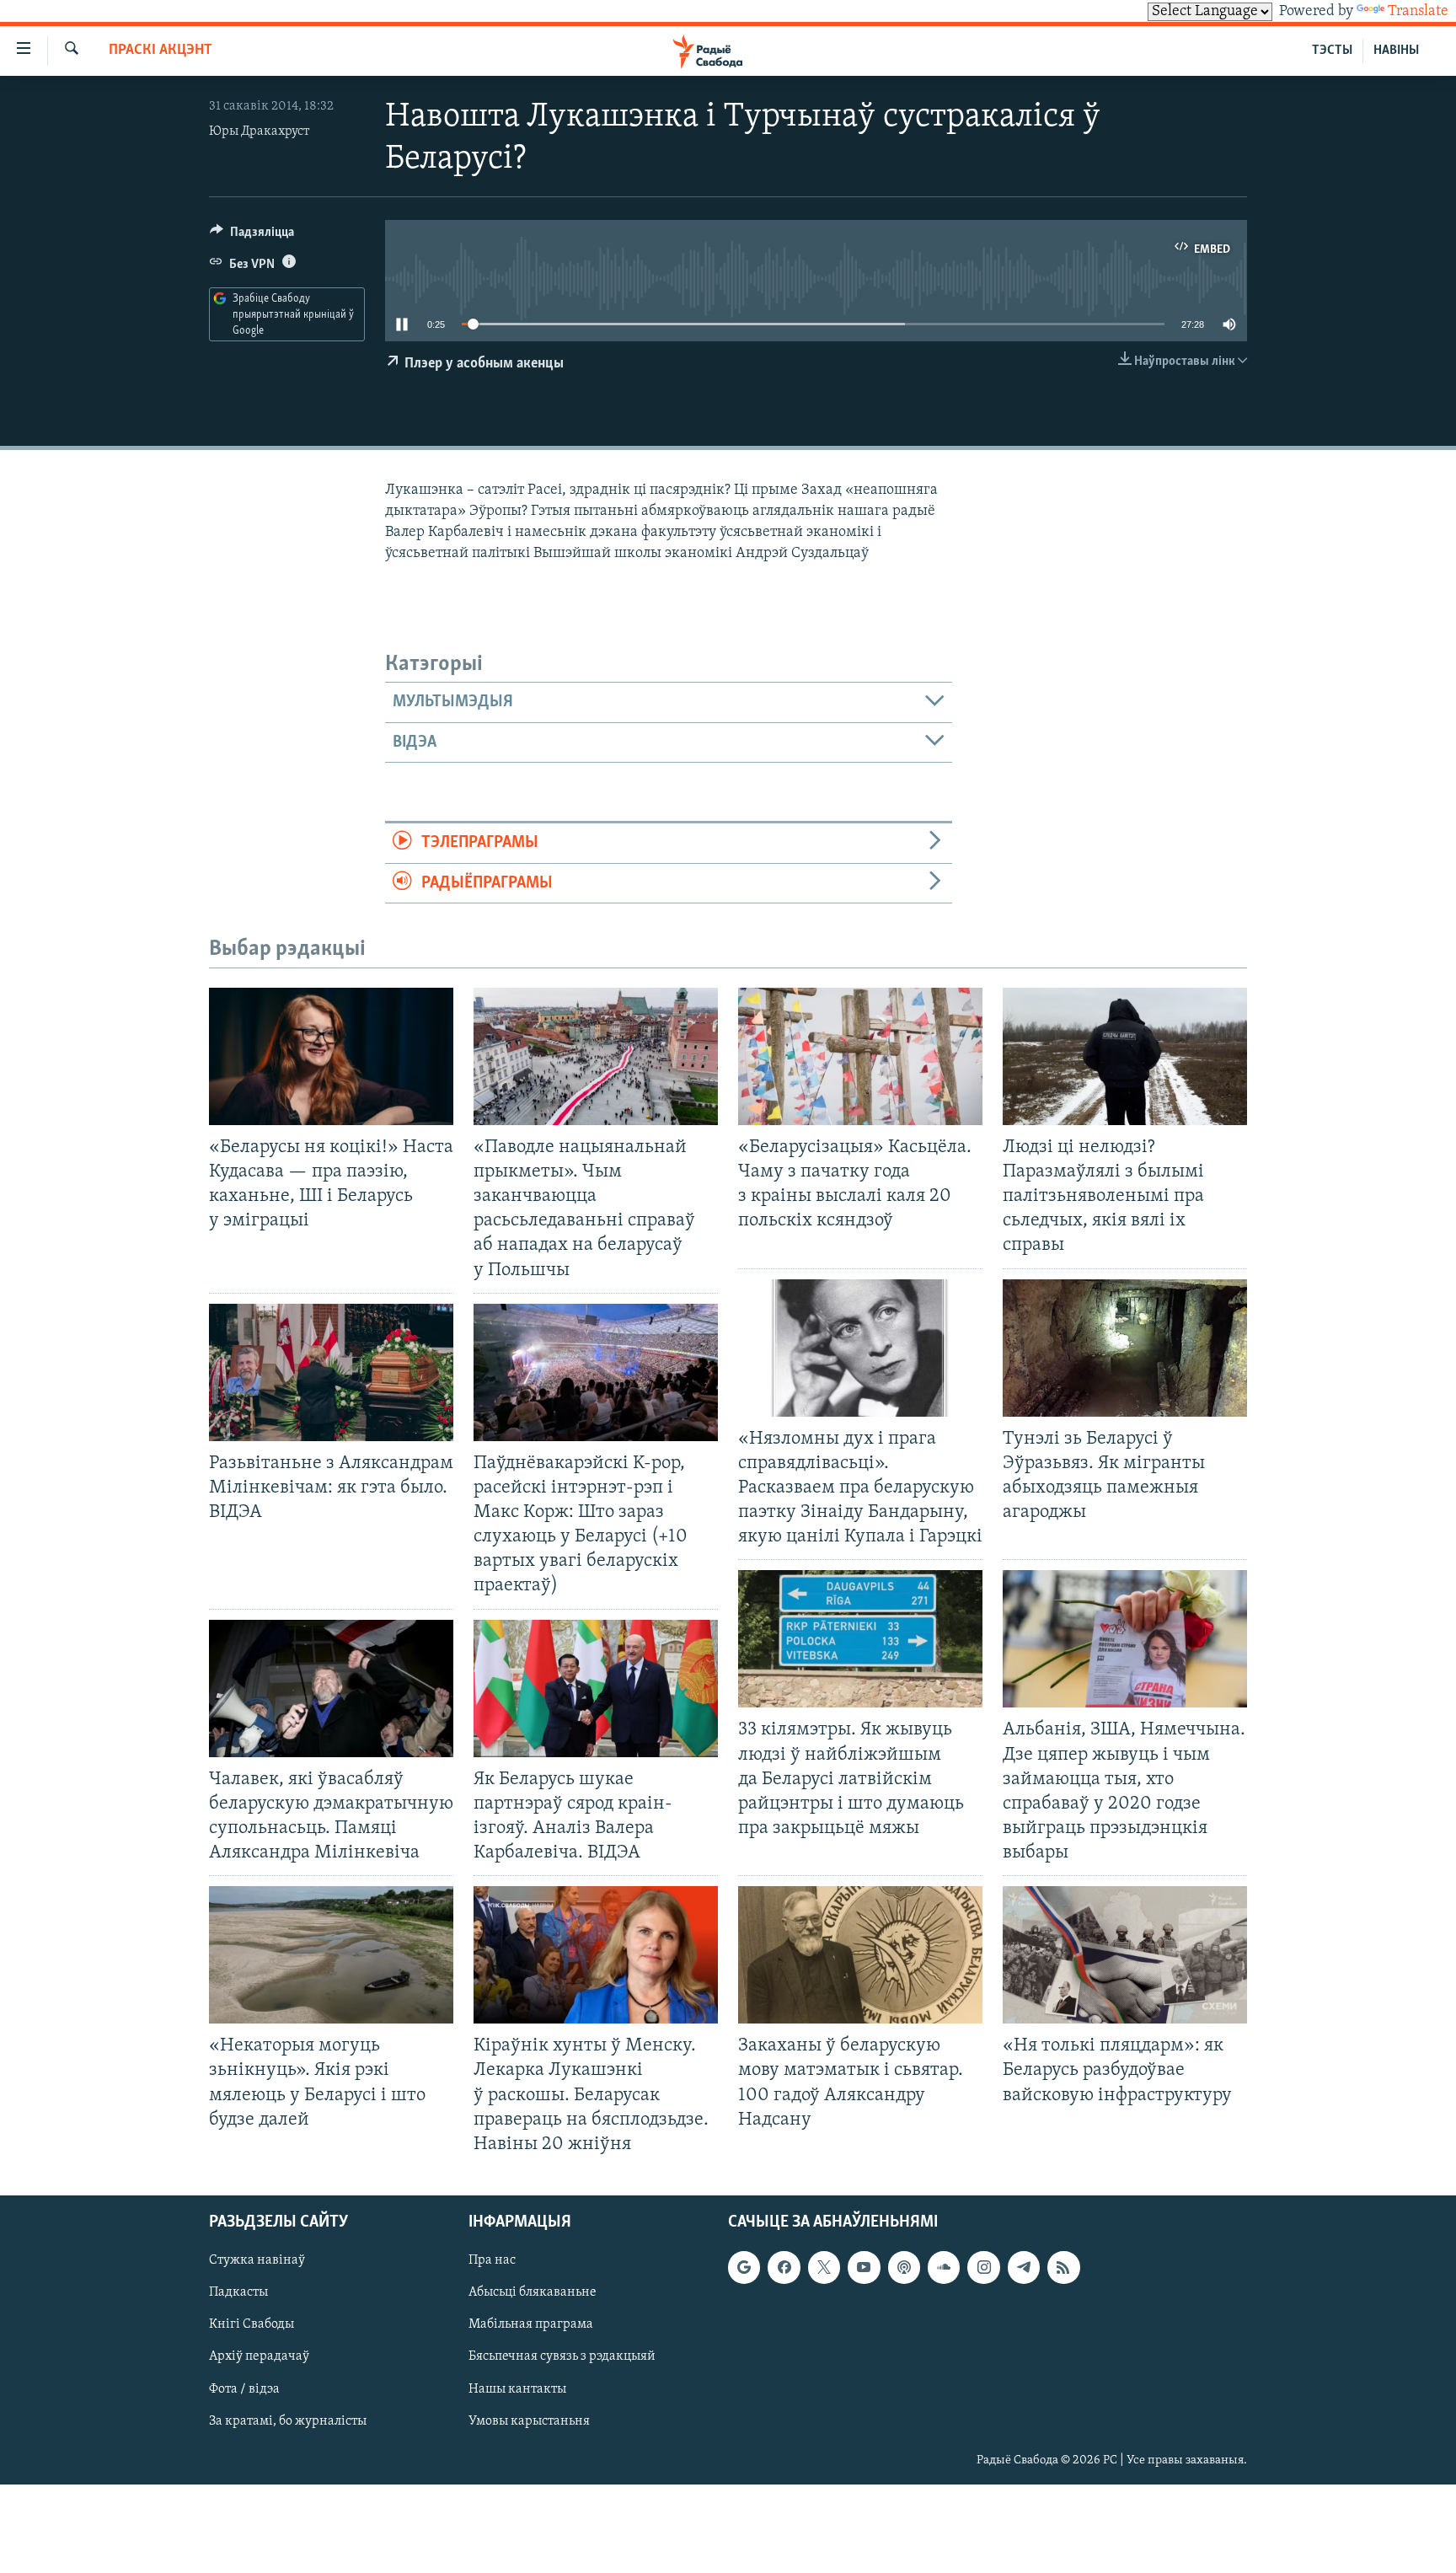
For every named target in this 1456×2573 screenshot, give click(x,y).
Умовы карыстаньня (529, 2420)
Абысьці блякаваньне (533, 2292)
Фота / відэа (244, 2388)
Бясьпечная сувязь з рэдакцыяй (562, 2356)
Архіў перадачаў (259, 2356)
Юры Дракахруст (259, 131)
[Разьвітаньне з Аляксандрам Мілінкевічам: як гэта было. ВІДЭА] (331, 1372)
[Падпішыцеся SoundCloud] (944, 2267)
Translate (1418, 12)
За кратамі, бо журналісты (288, 2420)
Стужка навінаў (257, 2260)
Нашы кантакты (517, 2388)
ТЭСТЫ (1332, 51)
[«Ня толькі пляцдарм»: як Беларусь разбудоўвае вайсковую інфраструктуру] (1125, 1955)
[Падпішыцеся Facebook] (784, 2267)
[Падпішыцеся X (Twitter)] (824, 2267)
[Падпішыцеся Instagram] (983, 2267)
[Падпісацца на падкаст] (904, 2267)
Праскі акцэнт (161, 51)
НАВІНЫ (1396, 51)
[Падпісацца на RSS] (1063, 2267)
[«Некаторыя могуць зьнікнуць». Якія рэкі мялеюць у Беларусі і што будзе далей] (331, 1955)
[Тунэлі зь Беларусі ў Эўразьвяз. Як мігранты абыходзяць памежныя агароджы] (1125, 1348)
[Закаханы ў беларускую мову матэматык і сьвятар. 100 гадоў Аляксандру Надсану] (860, 1955)
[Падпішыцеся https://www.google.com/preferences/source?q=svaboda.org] (744, 2267)
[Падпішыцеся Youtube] (864, 2267)
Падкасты (238, 2292)
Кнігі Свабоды (252, 2324)
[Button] (252, 236)
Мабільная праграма (531, 2324)
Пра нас (492, 2260)
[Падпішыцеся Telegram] (1024, 2267)
